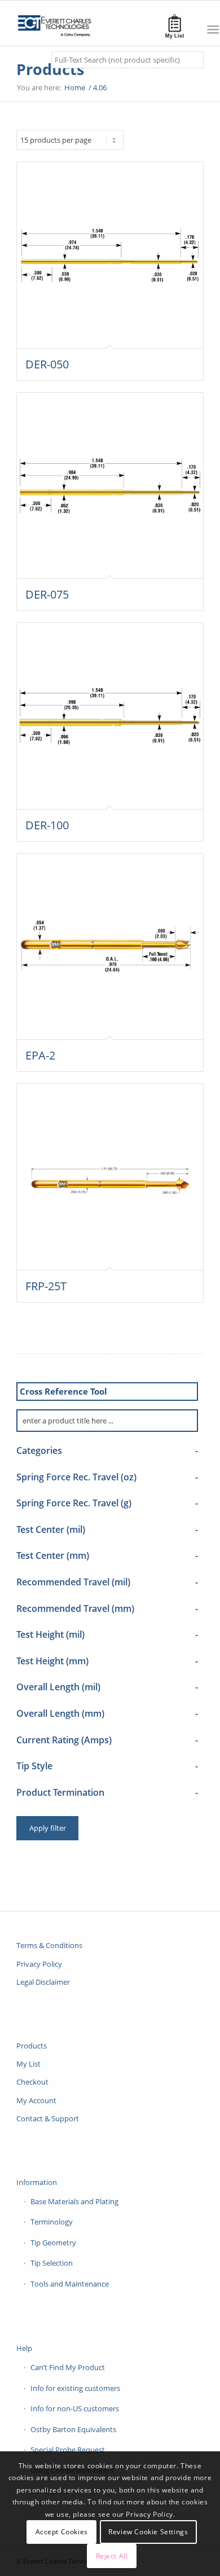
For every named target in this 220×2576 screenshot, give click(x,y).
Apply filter (48, 1828)
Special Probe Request (68, 2450)
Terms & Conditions (49, 1945)
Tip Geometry (53, 2243)
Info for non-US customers (75, 2408)
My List (28, 2064)
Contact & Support (48, 2118)
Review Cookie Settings (148, 2532)
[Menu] (213, 29)
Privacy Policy (39, 1964)
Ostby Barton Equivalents (73, 2429)
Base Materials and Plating (74, 2201)
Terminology (52, 2222)
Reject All (112, 2556)
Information (37, 2182)
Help (24, 2348)
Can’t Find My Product (68, 2367)
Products (50, 69)
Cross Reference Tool (63, 1391)
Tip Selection (52, 2263)
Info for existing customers (75, 2388)
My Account (36, 2100)
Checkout (32, 2082)
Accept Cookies (62, 2532)
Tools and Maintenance (70, 2284)
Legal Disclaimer (43, 1982)
